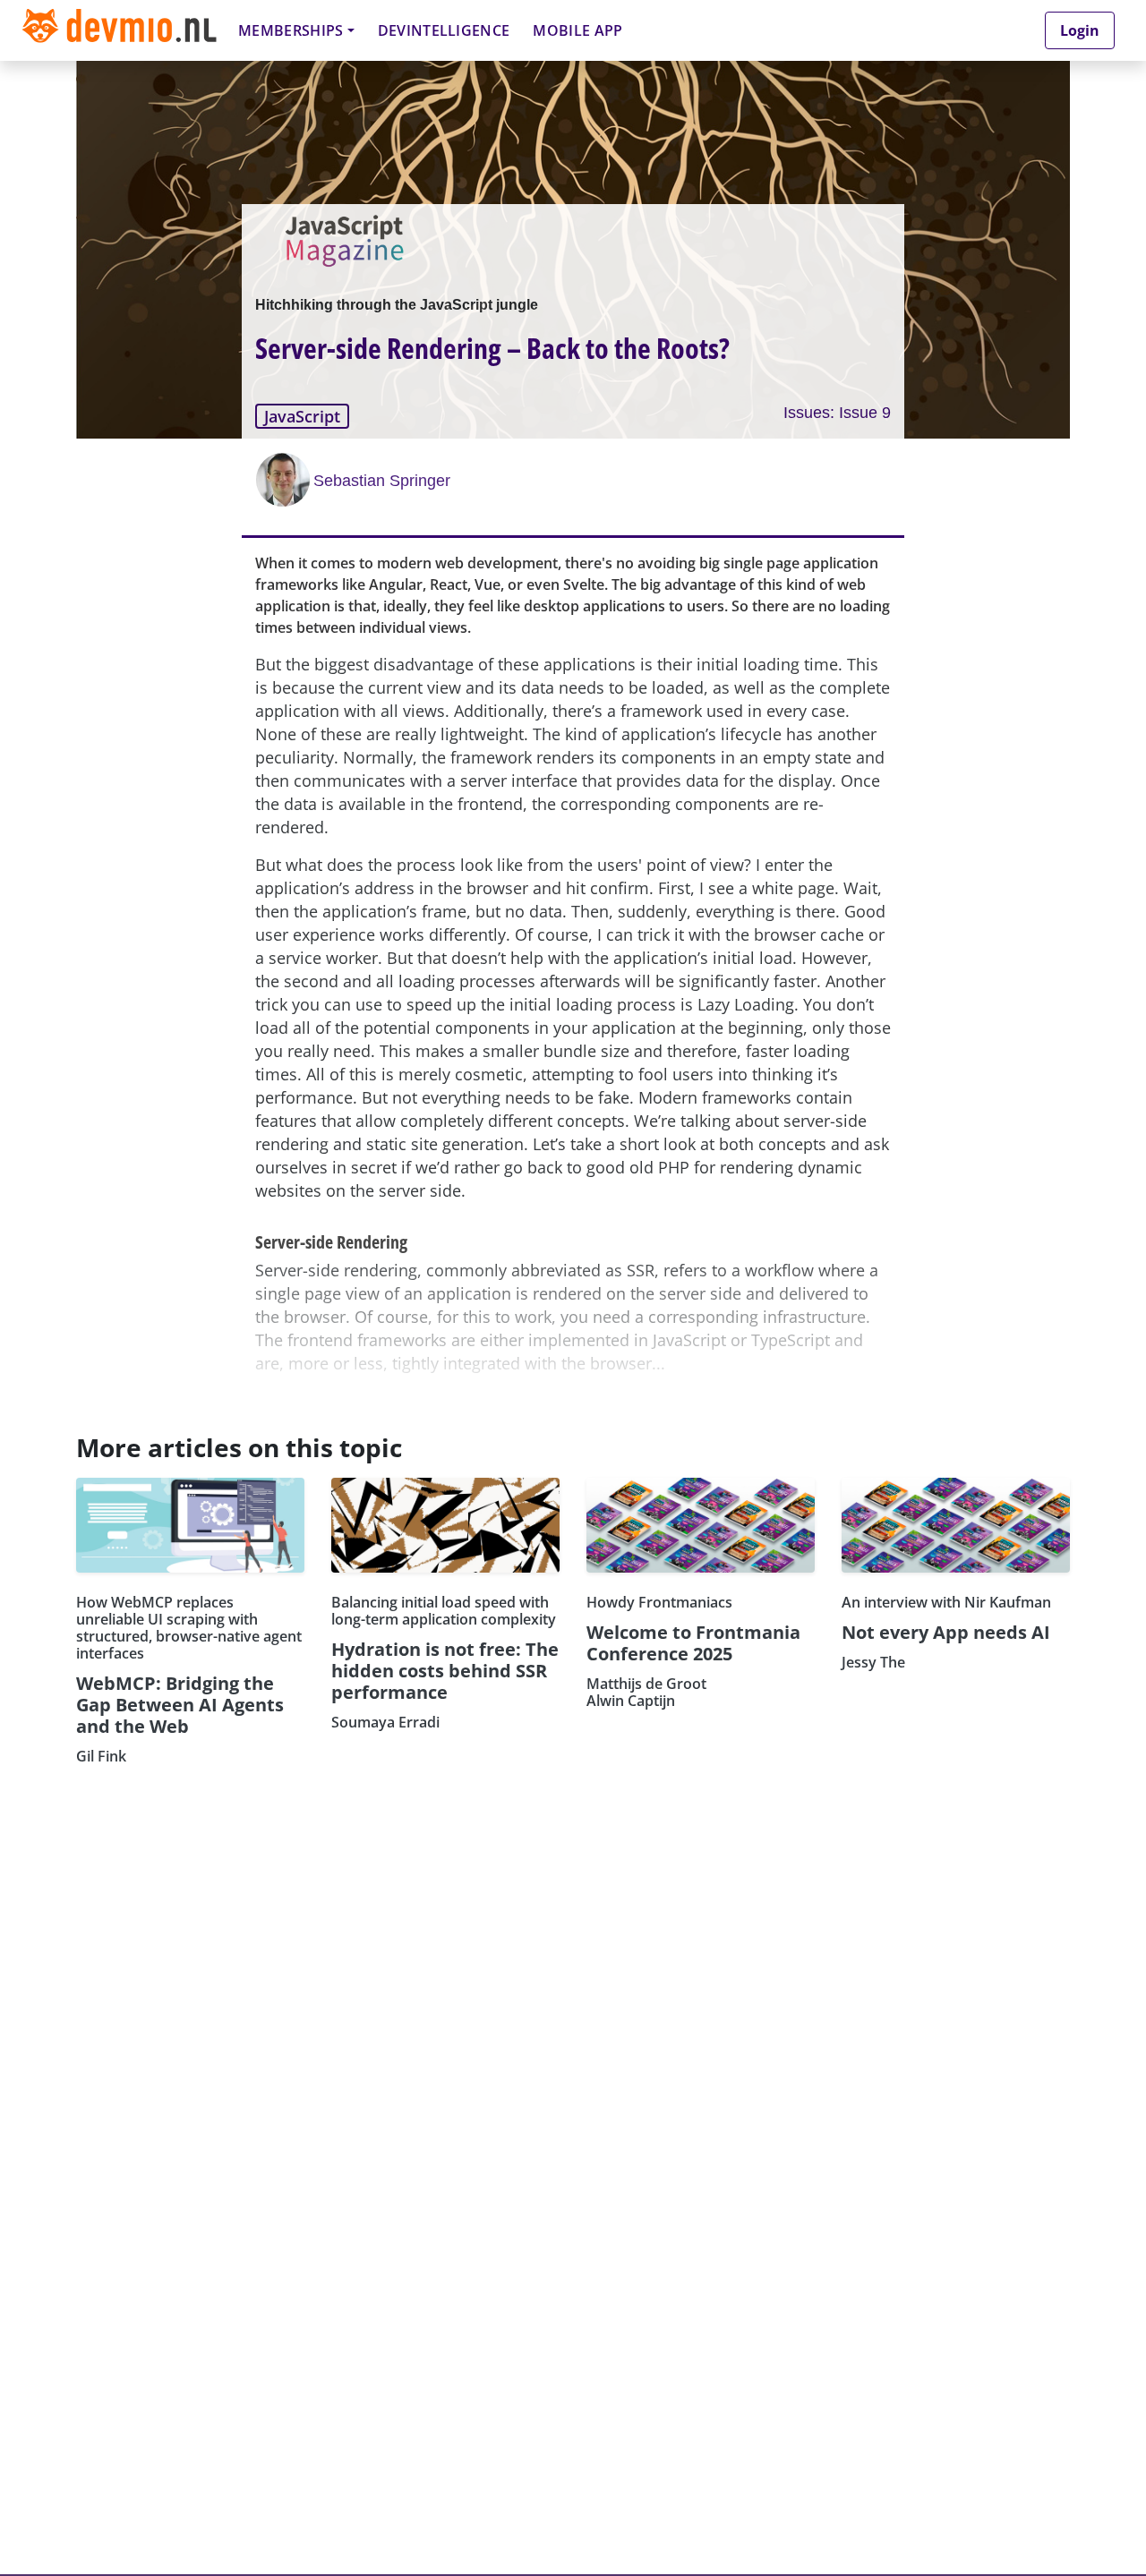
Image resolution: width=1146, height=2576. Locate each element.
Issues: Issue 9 (837, 413)
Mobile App (577, 30)
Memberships (291, 30)
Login (1080, 30)
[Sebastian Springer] (285, 480)
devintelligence (444, 30)
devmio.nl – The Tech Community (119, 30)
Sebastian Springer (382, 481)
